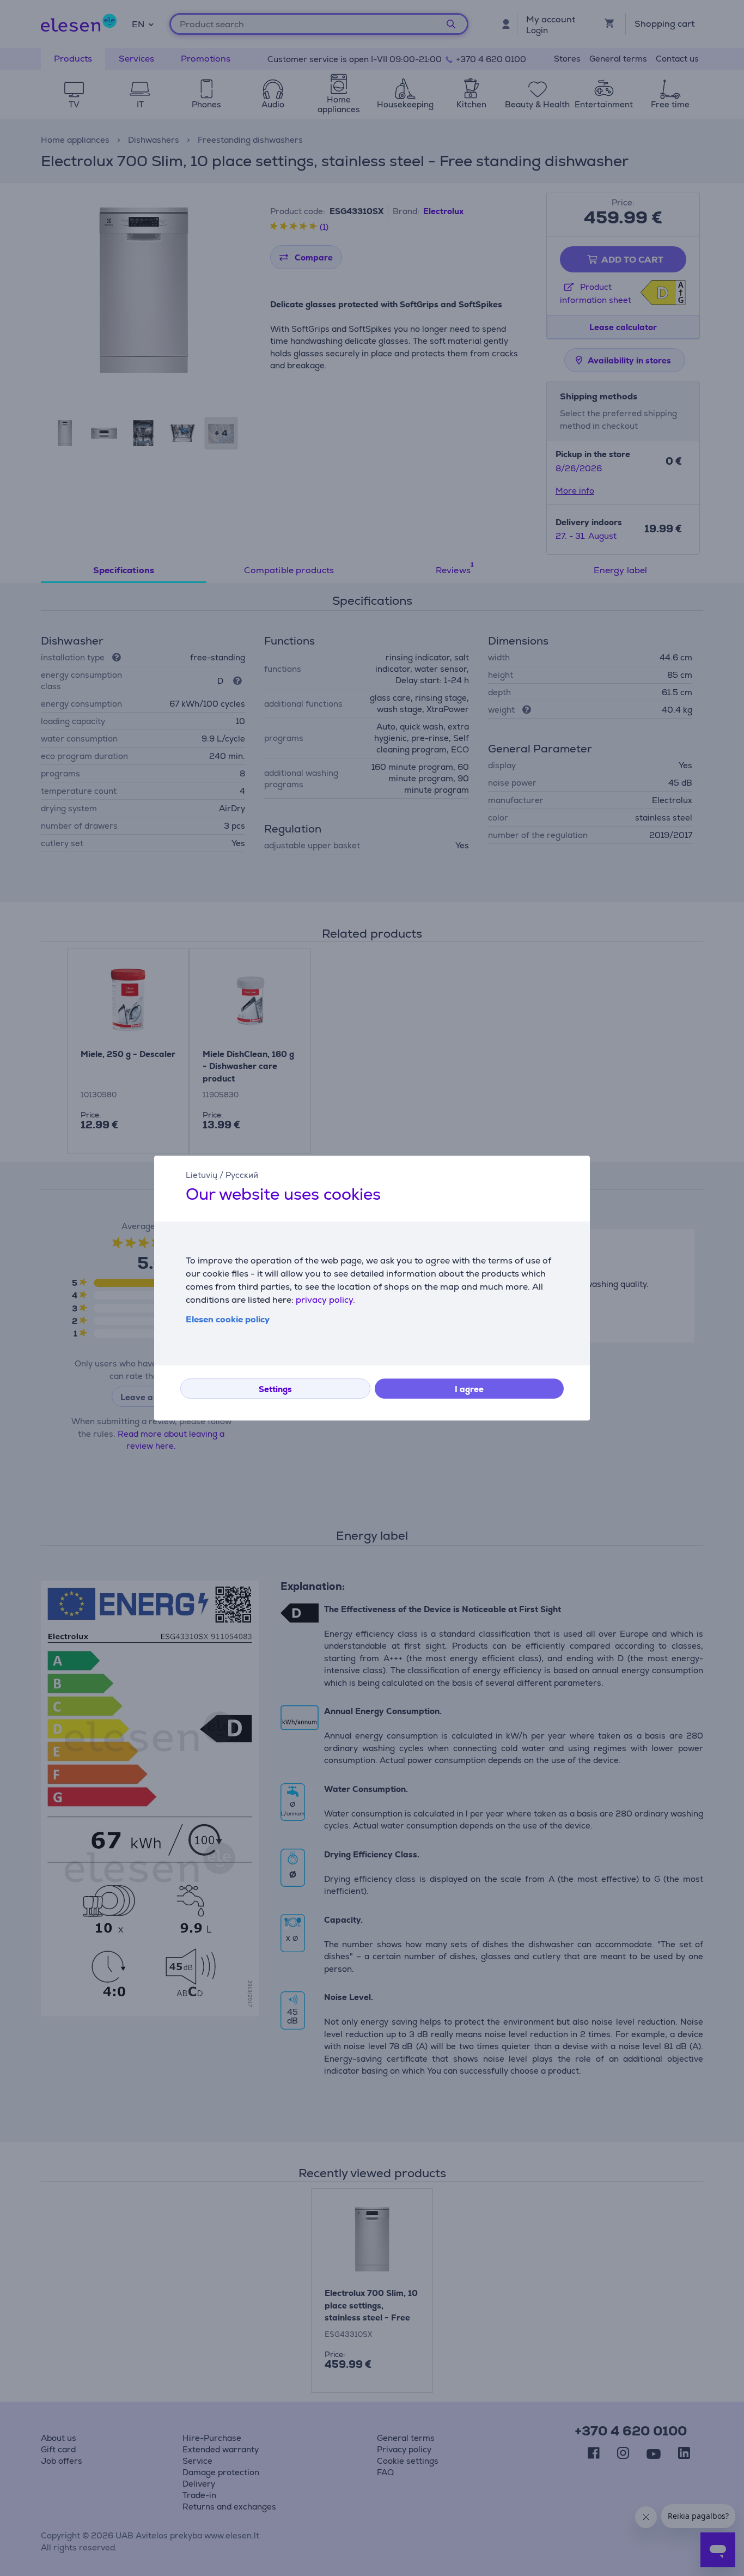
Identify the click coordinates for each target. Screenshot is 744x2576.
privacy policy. (325, 1300)
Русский (242, 1175)
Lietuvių (202, 1175)
